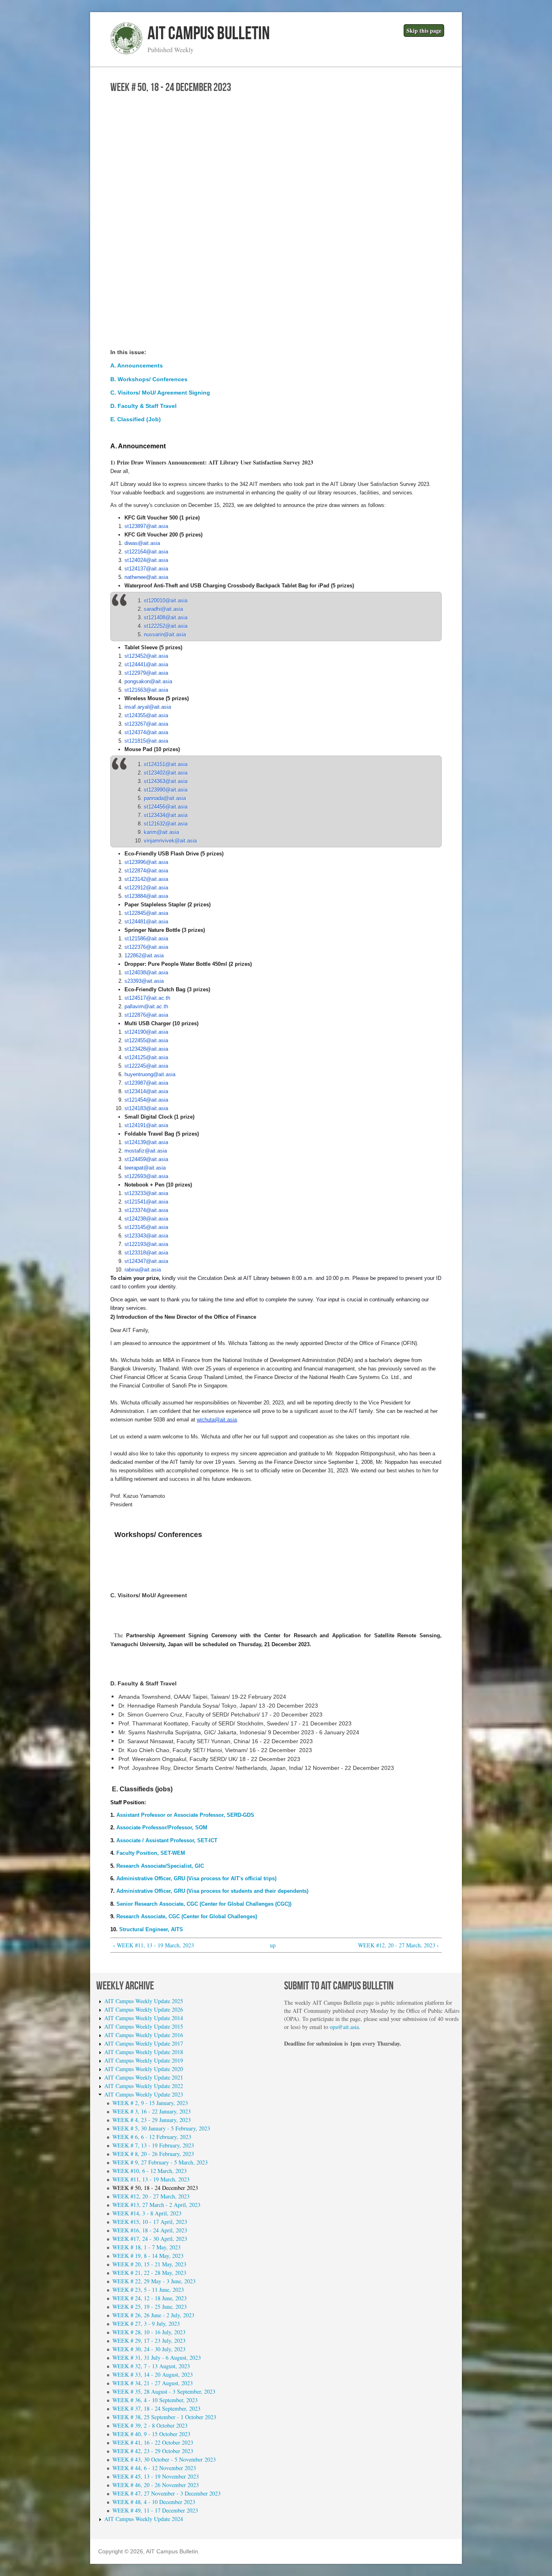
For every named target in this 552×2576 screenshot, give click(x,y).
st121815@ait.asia (146, 741)
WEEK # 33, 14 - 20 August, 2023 (153, 2374)
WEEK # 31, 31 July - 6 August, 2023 (157, 2357)
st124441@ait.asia (146, 664)
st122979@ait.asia (146, 673)
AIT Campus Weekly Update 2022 (144, 2086)
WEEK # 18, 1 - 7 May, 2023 (146, 2247)
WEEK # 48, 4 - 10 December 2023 (154, 2502)
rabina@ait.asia (143, 1270)
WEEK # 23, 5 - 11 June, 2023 (148, 2290)
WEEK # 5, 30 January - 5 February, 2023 (161, 2128)
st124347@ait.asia (146, 1261)
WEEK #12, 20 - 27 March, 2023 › (398, 1945)
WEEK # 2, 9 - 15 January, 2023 (150, 2103)
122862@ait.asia (144, 955)
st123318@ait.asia (146, 1253)
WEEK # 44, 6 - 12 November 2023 (154, 2468)
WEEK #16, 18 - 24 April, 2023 (150, 2230)
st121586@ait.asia (146, 939)
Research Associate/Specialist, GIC (160, 1866)
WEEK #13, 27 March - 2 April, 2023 (156, 2205)
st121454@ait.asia (146, 1100)
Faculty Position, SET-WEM (151, 1853)
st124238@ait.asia (146, 1219)
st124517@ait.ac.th (147, 998)
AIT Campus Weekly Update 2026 (144, 2009)
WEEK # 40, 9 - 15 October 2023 (151, 2434)
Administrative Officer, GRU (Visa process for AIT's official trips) (196, 1878)
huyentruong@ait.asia (150, 1074)
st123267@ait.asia (146, 724)
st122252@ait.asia (166, 626)
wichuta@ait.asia (217, 1420)
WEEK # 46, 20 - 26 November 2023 (156, 2485)
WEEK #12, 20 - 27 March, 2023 (151, 2196)
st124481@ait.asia (146, 922)
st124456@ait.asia (166, 807)
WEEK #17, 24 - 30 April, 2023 (150, 2239)
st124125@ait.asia (146, 1057)
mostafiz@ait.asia (146, 1151)
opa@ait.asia (344, 2027)
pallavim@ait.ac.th (146, 1006)
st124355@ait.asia (146, 715)
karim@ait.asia (161, 832)
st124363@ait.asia (166, 781)
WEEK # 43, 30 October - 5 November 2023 (164, 2459)
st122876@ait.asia (146, 1015)
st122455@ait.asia (146, 1040)
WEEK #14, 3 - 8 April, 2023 (147, 2213)
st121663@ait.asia (146, 690)
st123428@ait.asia (146, 1049)
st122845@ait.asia (146, 913)
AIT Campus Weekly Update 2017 (144, 2043)
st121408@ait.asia (166, 618)
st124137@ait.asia (146, 569)
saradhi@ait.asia (163, 609)
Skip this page (424, 31)
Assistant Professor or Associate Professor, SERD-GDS (185, 1815)
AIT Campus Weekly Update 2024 (144, 2519)
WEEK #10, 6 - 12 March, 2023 (150, 2171)
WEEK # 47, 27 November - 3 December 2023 (166, 2493)
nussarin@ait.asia (165, 634)
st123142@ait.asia (146, 879)
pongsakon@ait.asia (148, 681)
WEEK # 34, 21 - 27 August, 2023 (153, 2383)
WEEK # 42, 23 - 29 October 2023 (153, 2451)
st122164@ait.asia (146, 552)
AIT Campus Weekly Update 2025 (144, 2001)
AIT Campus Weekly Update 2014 (144, 2018)
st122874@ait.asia (146, 871)
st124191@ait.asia (146, 1125)
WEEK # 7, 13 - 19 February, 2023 (153, 2145)
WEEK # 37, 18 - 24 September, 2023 (156, 2408)
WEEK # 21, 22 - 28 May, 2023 (149, 2273)
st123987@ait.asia (146, 1083)
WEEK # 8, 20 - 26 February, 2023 (153, 2154)
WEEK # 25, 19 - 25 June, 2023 (150, 2307)
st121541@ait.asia (146, 1202)
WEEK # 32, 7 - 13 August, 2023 (151, 2366)
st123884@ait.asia (146, 896)
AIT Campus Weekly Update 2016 (144, 2035)
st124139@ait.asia (146, 1142)
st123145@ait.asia (146, 1227)
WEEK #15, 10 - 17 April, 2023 (150, 2222)
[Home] (126, 52)
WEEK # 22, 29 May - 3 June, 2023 (154, 2281)
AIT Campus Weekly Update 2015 (144, 2026)
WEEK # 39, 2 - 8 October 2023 (150, 2425)
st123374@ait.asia (146, 1210)
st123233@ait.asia (146, 1193)
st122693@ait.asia (146, 1176)
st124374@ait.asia (146, 732)
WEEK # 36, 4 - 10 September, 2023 (155, 2400)
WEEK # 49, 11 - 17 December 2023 (155, 2510)
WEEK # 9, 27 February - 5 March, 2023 (160, 2162)
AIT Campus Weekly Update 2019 (144, 2060)
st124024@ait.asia (146, 560)
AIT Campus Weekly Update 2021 (144, 2077)
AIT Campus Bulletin (209, 34)
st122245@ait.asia (146, 1066)
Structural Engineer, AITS (151, 1929)
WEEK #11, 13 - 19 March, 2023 (151, 2179)
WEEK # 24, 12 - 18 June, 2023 (150, 2298)
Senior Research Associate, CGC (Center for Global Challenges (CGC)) (203, 1904)
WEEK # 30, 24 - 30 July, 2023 (149, 2349)
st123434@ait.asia (166, 815)
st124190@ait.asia (146, 1032)
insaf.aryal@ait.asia (148, 707)
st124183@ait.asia (146, 1108)
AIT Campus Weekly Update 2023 (144, 2094)
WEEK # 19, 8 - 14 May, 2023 (148, 2256)
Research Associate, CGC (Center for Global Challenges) (187, 1916)
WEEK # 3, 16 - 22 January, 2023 (152, 2111)
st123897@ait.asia (146, 526)
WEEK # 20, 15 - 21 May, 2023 (149, 2264)
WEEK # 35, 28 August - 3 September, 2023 (164, 2391)
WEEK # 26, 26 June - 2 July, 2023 (153, 2315)
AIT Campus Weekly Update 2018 (144, 2052)
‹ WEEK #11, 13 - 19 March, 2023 (154, 1945)
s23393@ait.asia (144, 981)
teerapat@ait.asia (145, 1168)
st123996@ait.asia (146, 862)
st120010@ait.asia (166, 601)
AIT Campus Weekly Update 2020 (144, 2069)
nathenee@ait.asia (146, 577)
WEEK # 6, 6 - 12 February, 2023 (152, 2137)
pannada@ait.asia (165, 798)
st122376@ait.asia (146, 947)
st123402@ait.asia (166, 773)
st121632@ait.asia (166, 824)
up (273, 1945)
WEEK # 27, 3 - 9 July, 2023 (146, 2324)
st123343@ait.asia (146, 1236)
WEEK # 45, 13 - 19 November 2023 (156, 2476)
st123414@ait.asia (146, 1091)
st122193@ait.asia (146, 1244)
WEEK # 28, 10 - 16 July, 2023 (149, 2332)
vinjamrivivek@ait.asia (170, 841)
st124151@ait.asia (166, 764)
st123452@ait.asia (146, 656)
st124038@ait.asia (146, 972)
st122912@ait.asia (146, 888)
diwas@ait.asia (142, 543)
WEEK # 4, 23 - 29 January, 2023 (152, 2120)
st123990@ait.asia (166, 790)
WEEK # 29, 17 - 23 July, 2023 (149, 2341)
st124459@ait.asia (146, 1159)
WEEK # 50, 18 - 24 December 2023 (155, 2188)
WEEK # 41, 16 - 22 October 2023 (153, 2442)
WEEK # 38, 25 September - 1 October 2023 (164, 2417)
